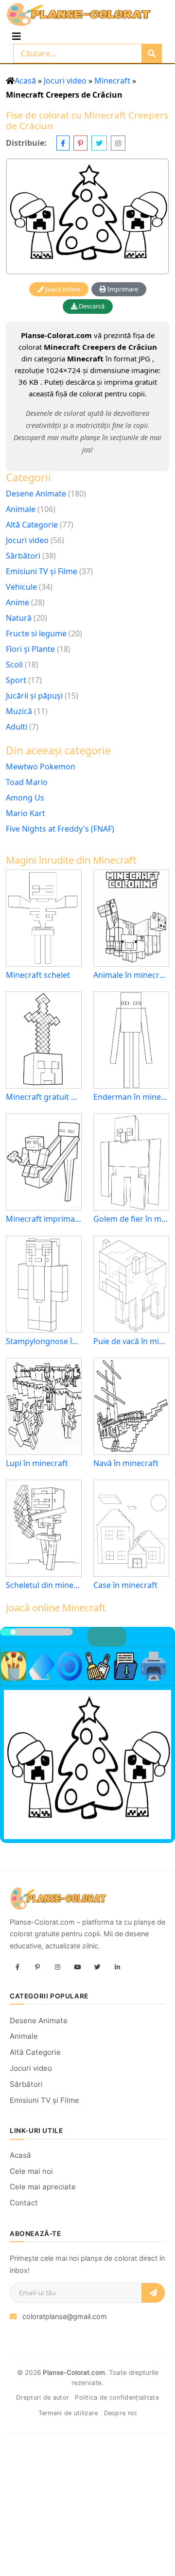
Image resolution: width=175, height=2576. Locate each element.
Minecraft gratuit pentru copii (44, 1097)
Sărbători (23, 556)
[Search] (152, 53)
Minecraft (112, 81)
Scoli (14, 665)
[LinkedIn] (117, 1967)
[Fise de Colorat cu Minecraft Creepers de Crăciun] (87, 216)
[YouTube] (77, 1967)
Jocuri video (65, 81)
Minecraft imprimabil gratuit (44, 1219)
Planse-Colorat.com (74, 2372)
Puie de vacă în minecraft (131, 1341)
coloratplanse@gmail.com (65, 2316)
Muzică (19, 711)
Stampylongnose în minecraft (44, 1341)
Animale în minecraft (131, 975)
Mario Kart (26, 813)
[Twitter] (97, 1967)
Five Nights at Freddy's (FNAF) (60, 829)
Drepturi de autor (43, 2397)
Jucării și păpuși (34, 696)
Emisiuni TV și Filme (42, 571)
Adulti (17, 727)
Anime (17, 602)
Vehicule (21, 587)
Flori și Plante (30, 649)
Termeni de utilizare (68, 2413)
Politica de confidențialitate (117, 2397)
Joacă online (62, 289)
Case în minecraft (125, 1585)
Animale (21, 509)
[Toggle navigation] (17, 36)
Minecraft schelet (38, 975)
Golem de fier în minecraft (131, 1219)
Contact (24, 2203)
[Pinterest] (37, 1967)
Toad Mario (27, 782)
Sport (16, 680)
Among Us (25, 798)
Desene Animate (36, 494)
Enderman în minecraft (131, 1097)
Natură (19, 618)
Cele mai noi (31, 2171)
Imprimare (122, 289)
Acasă (25, 81)
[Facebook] (17, 1967)
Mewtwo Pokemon (41, 767)
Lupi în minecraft (37, 1463)
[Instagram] (57, 1967)
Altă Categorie (32, 525)
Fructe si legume (36, 633)
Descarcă (91, 306)
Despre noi (121, 2413)
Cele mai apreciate (43, 2187)
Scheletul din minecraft (44, 1585)
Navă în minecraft (126, 1463)
